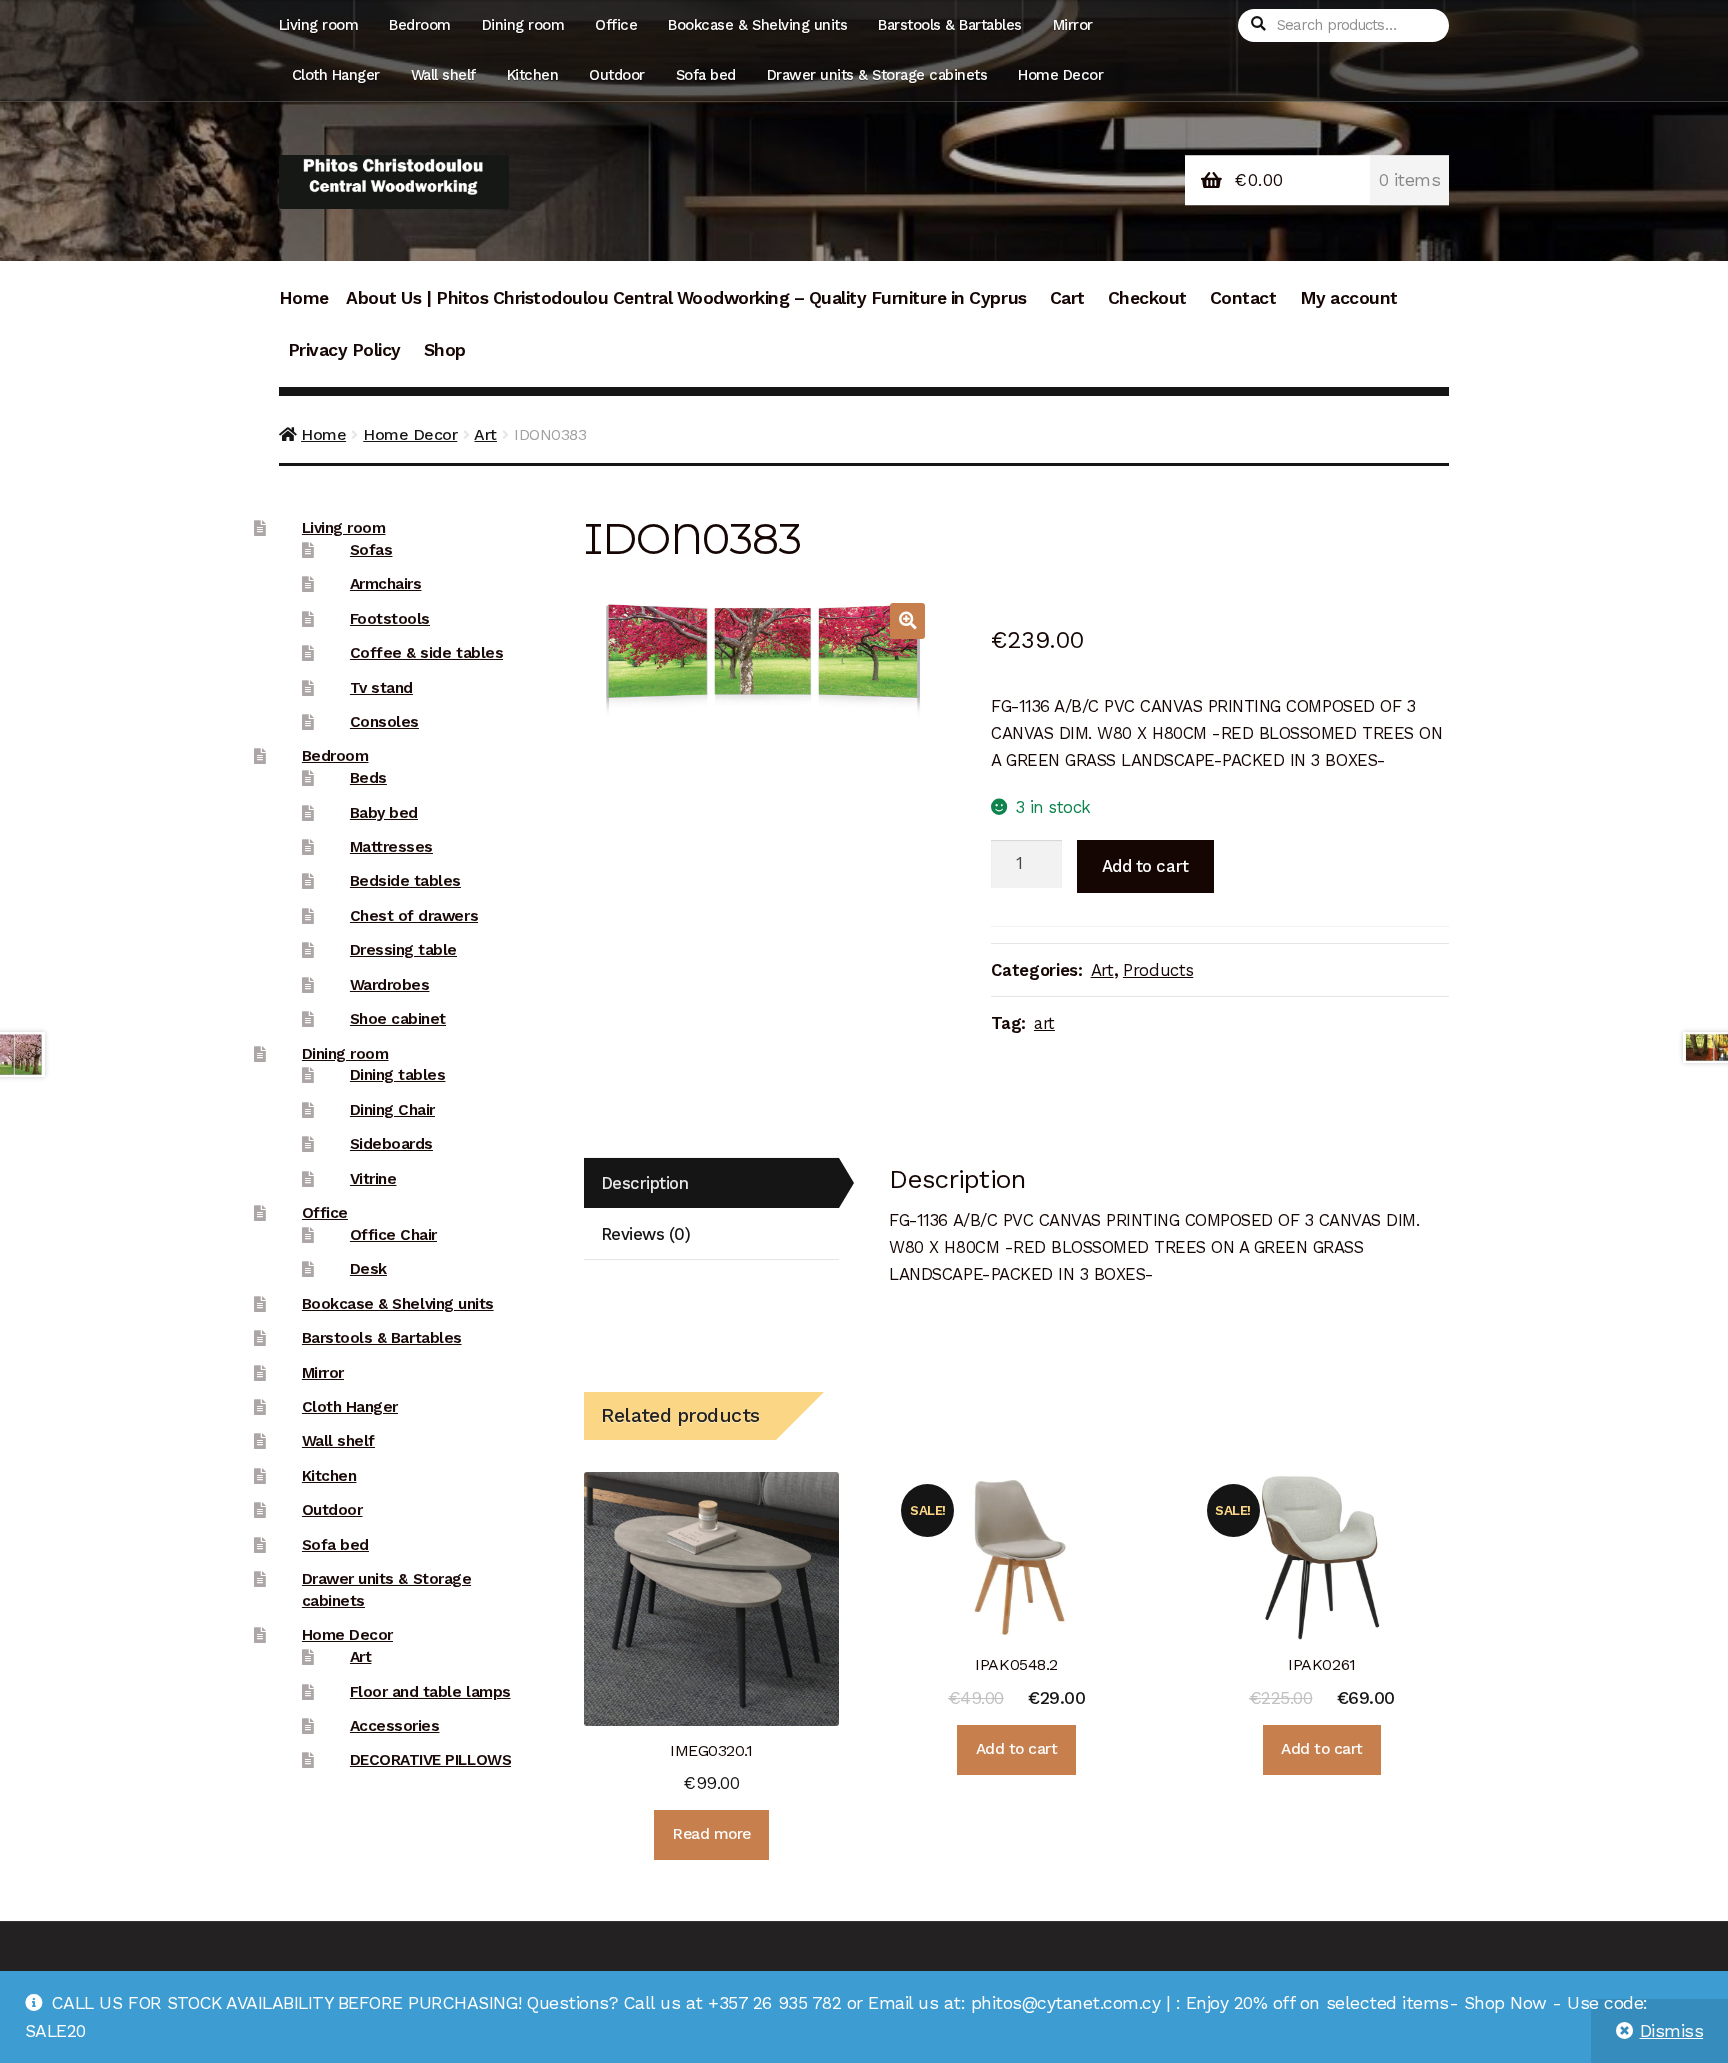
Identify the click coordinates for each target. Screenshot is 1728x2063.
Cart (1067, 298)
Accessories (395, 1726)
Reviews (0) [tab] (646, 1234)
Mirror (1073, 25)
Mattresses (391, 847)
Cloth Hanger (336, 75)
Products (1158, 970)
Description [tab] (645, 1183)
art (1044, 1023)
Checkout (1147, 298)
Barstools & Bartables (950, 25)
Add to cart (1145, 866)
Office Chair (393, 1235)
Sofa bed (706, 75)
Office (616, 25)
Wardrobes (390, 985)
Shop (445, 350)
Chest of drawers (414, 916)
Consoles (384, 722)
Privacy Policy (344, 350)
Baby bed (384, 813)
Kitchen (533, 75)
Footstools (390, 619)
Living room (319, 25)
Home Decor (1060, 75)
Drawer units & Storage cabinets (877, 75)
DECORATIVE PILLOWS (430, 1760)
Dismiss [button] (1672, 2031)
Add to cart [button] (1017, 1749)
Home (304, 298)
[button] (907, 620)
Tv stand (381, 688)
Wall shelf (443, 75)
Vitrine (373, 1179)
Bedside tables (405, 881)
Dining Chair (392, 1110)
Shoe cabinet (398, 1019)
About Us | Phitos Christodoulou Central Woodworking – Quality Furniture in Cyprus (686, 298)
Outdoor (617, 75)
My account (1349, 298)
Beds (368, 778)
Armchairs (386, 584)
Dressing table (403, 950)
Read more (711, 1834)
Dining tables (398, 1075)
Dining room (523, 25)
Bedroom (420, 25)
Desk (368, 1269)
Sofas (371, 550)
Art (485, 434)
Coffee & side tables (426, 653)
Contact (1243, 298)
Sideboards (391, 1144)
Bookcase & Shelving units (757, 25)
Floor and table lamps (430, 1692)
